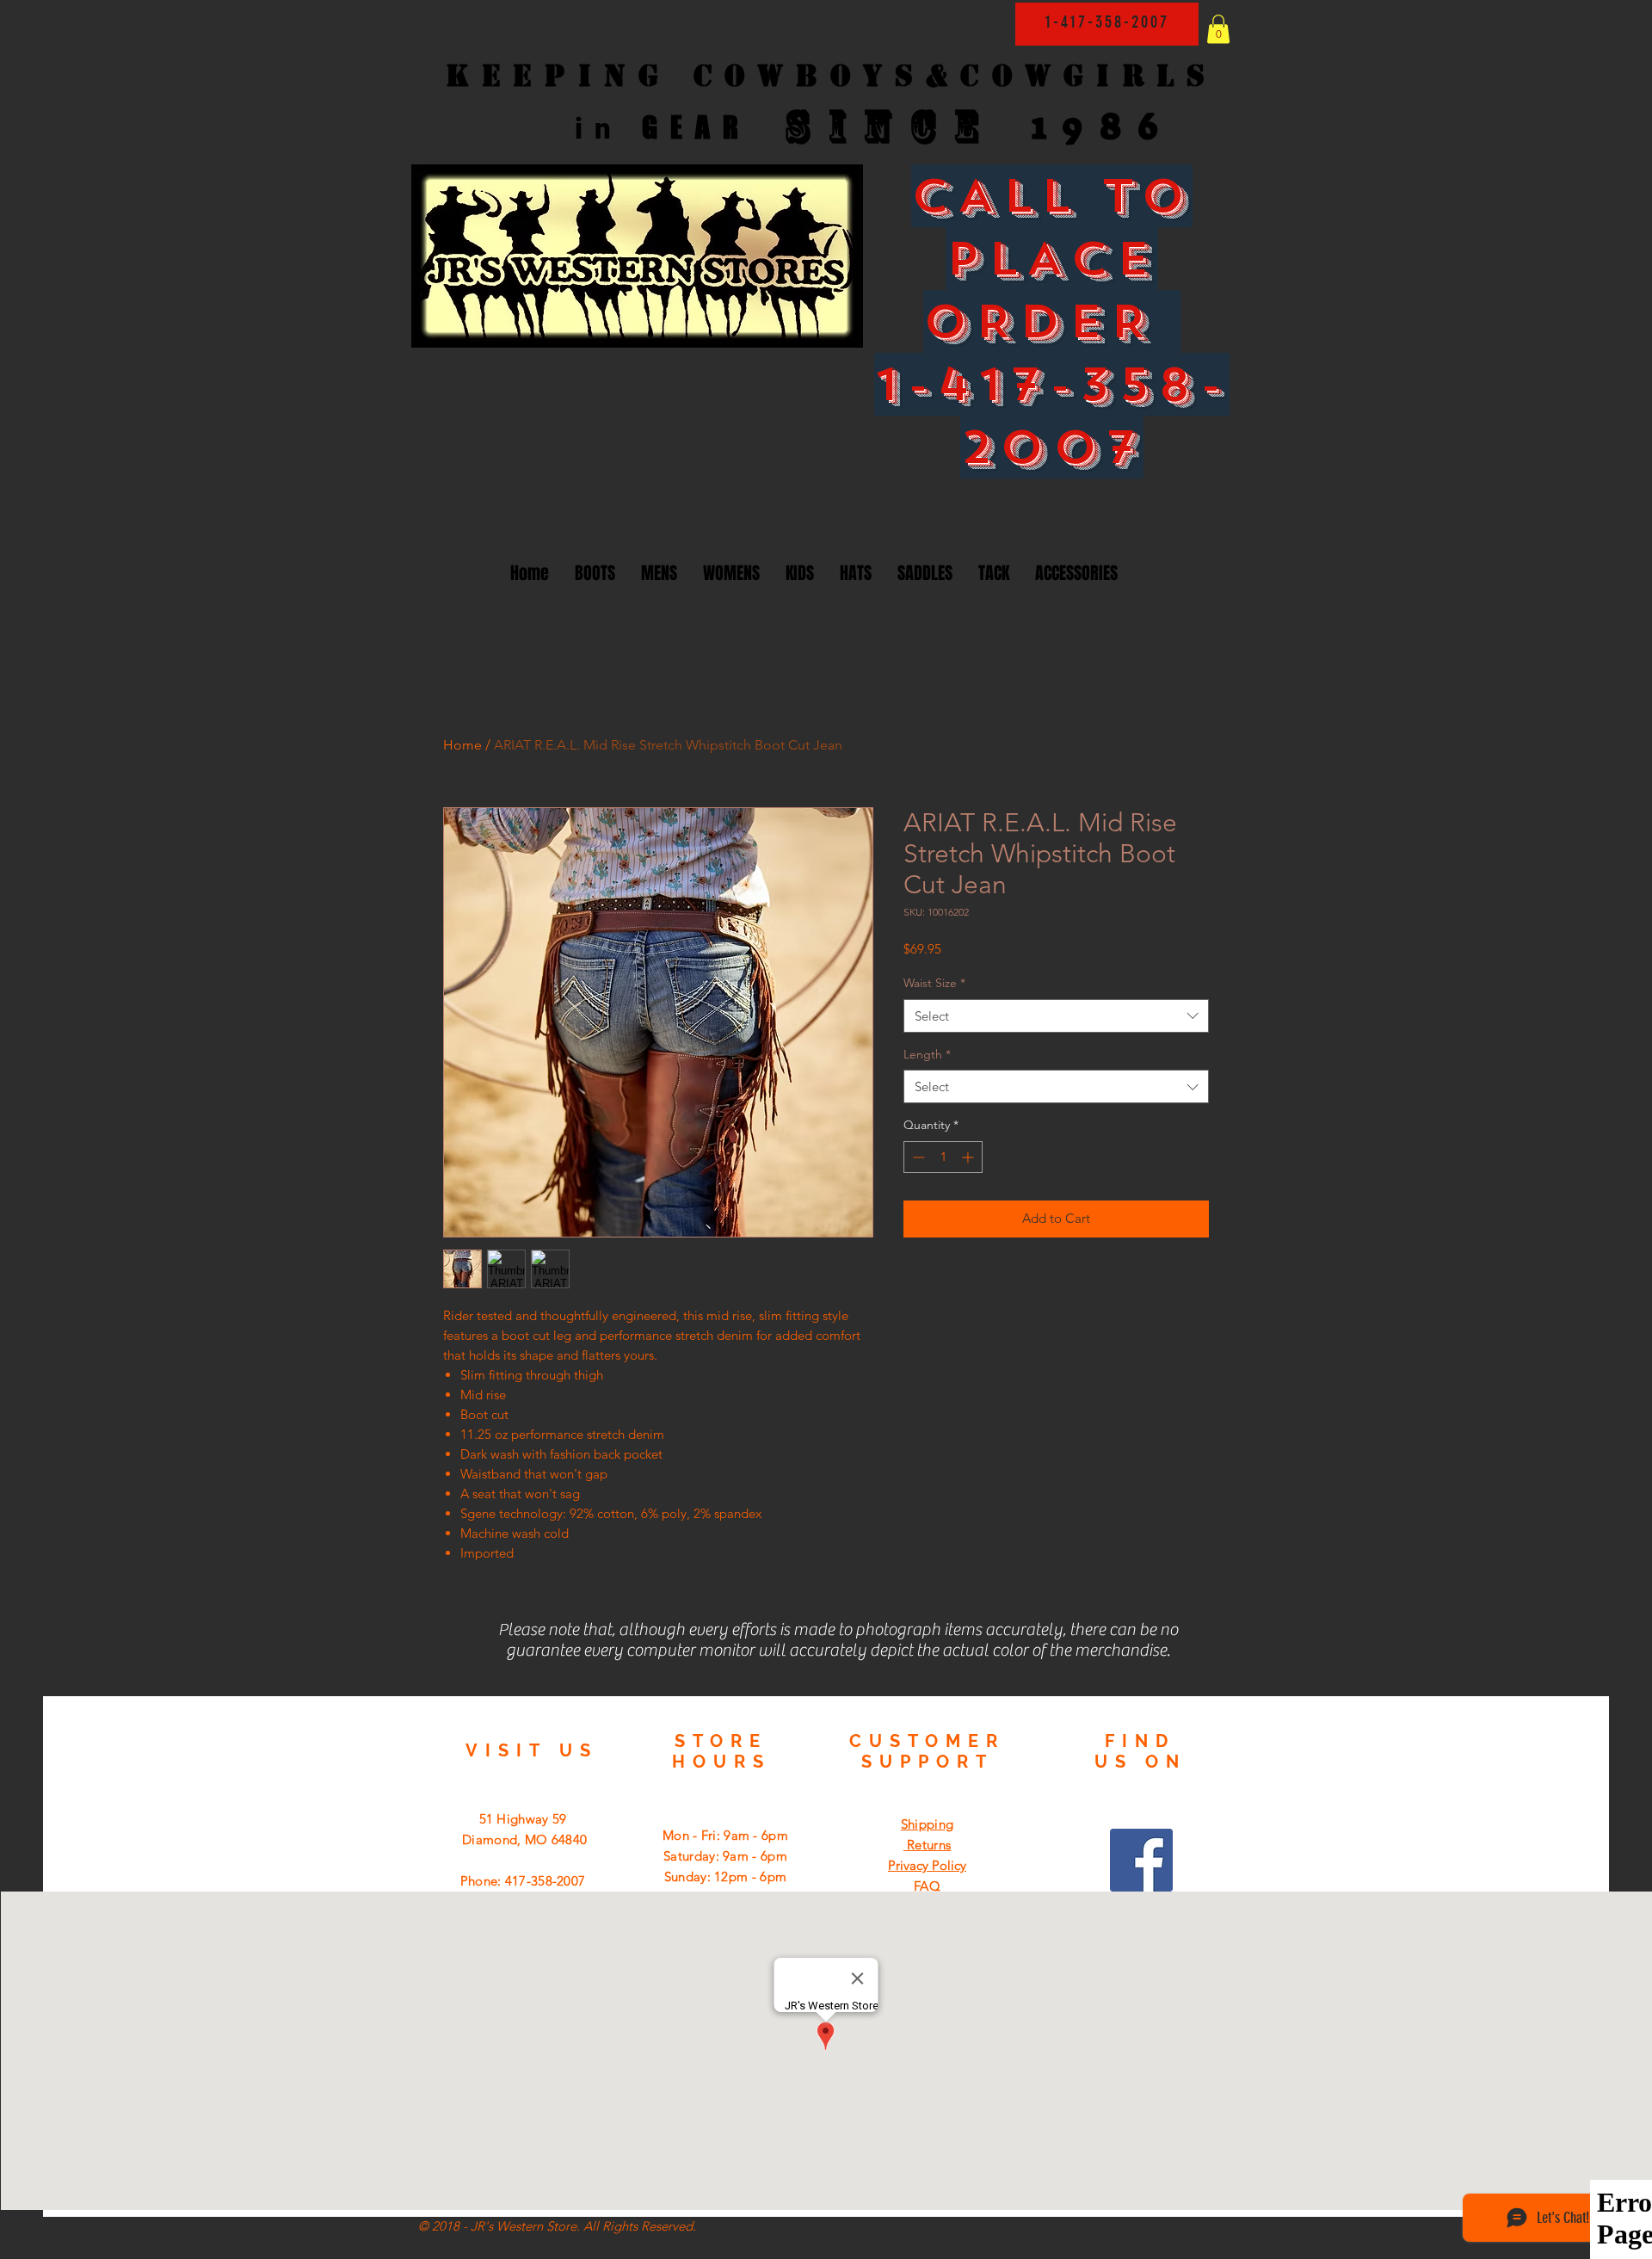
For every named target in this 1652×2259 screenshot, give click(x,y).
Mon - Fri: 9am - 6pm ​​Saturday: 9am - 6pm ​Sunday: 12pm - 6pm (725, 1856)
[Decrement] (917, 1157)
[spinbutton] (943, 1157)
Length (927, 1054)
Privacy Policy (927, 1865)
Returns (927, 1845)
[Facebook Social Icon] (1141, 1860)
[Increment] (969, 1157)
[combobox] (1056, 1016)
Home (462, 745)
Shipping (927, 1824)
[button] (1218, 29)
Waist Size (934, 983)
